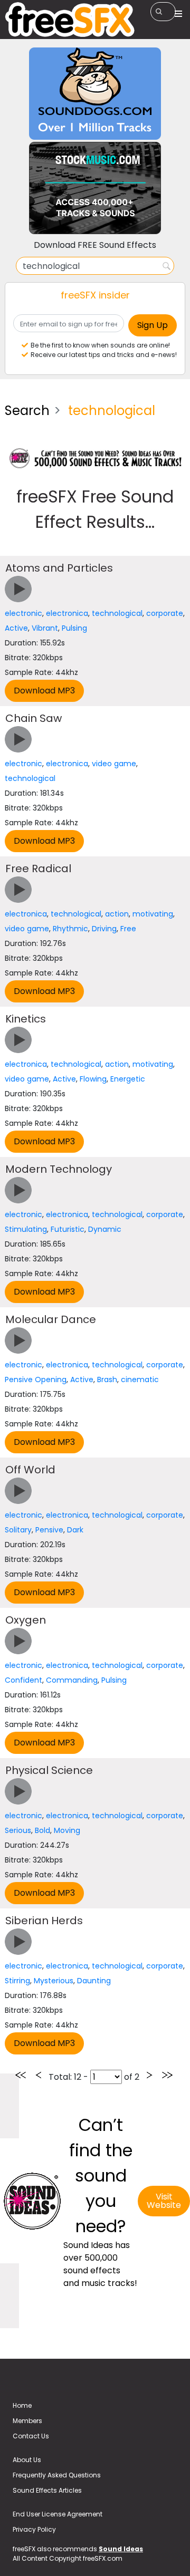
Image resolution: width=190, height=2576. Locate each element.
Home (22, 2405)
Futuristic (68, 1229)
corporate (165, 613)
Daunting (94, 1981)
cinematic (140, 1379)
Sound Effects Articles (47, 2490)
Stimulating (26, 1229)
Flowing (93, 1079)
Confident (23, 1680)
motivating (153, 914)
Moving (67, 1830)
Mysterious (54, 1981)
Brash (107, 1379)
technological (117, 613)
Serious (18, 1830)
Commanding (72, 1680)
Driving (104, 929)
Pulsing (74, 628)
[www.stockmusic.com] (95, 187)
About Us (27, 2460)
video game (114, 764)
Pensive (49, 1530)
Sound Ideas (121, 2549)
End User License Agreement (58, 2514)
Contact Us (31, 2436)
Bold (42, 1830)
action (117, 914)
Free (128, 929)
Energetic (128, 1079)
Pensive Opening (36, 1379)
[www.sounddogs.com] (95, 93)
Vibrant (45, 628)
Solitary (18, 1530)
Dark (75, 1530)
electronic (23, 613)
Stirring (17, 1981)
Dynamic (105, 1229)
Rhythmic (70, 929)
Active (16, 628)
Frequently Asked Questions (57, 2475)
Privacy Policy (34, 2529)
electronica (67, 613)
